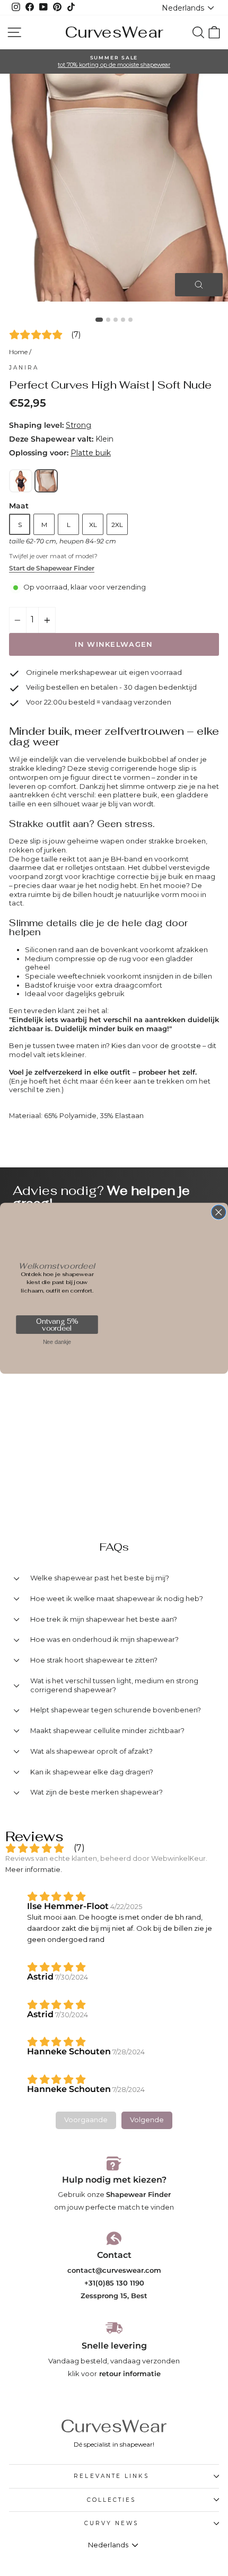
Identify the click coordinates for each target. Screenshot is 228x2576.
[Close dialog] (219, 1212)
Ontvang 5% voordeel (57, 1325)
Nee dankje (57, 1342)
